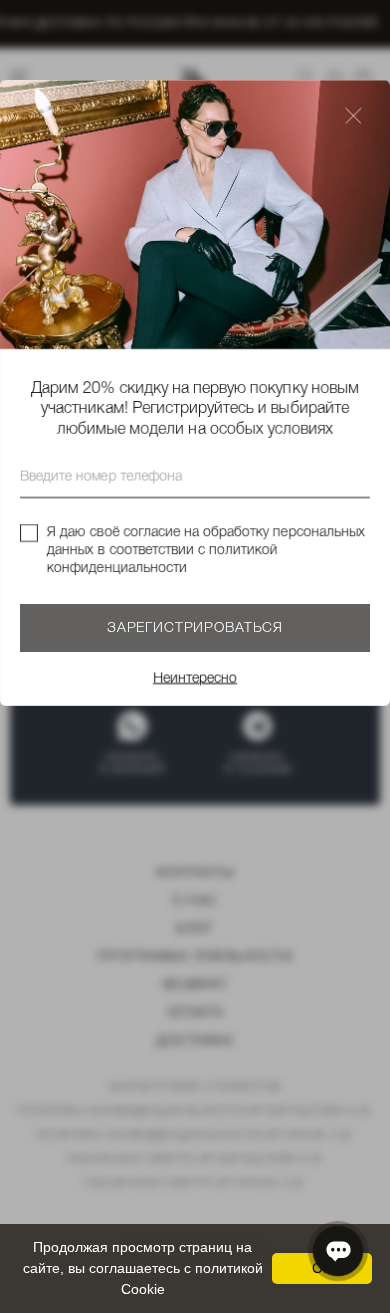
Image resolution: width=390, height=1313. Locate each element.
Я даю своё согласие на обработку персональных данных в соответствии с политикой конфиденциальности (206, 550)
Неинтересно (195, 678)
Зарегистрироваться (195, 628)
